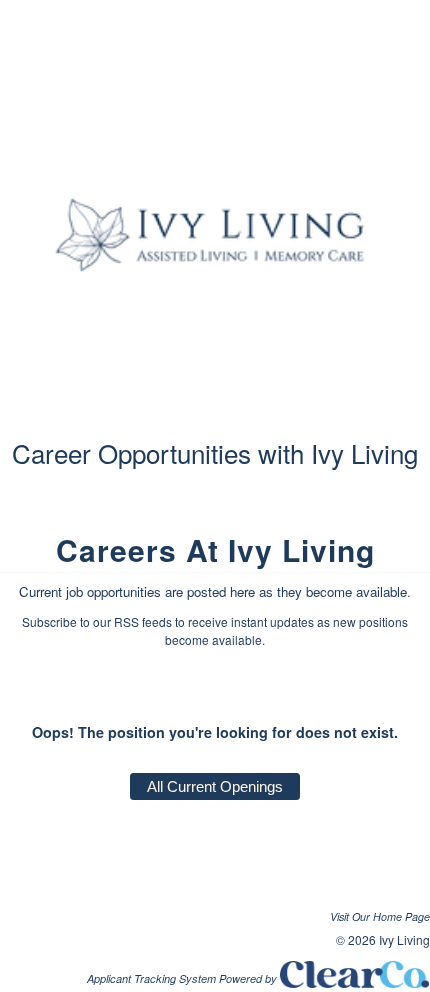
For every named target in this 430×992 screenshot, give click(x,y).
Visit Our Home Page (380, 916)
